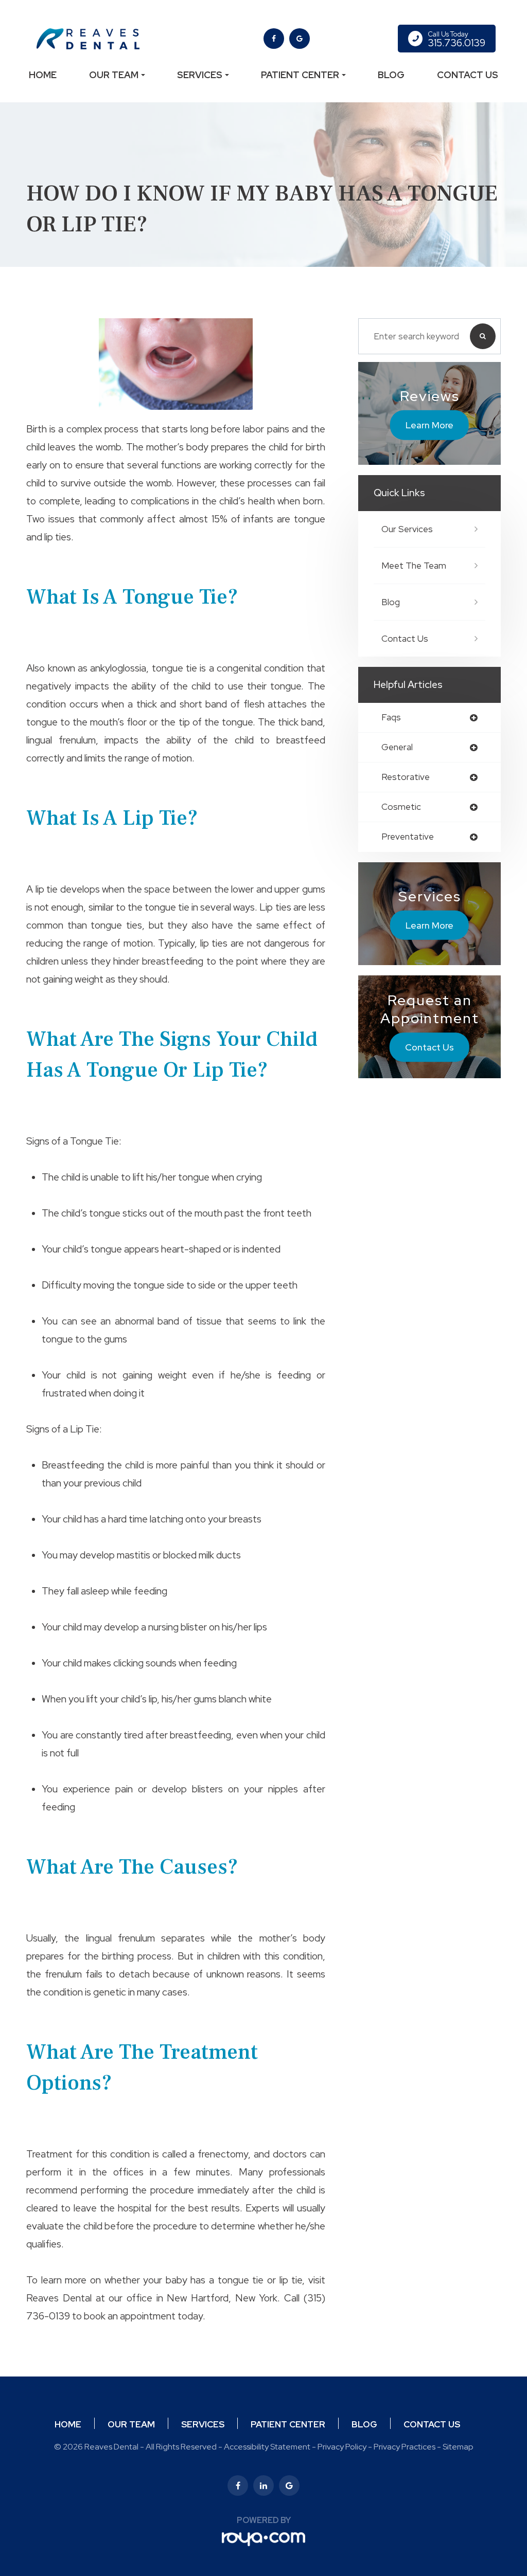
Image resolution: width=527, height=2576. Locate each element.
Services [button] (200, 75)
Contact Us (468, 75)
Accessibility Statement (267, 2447)
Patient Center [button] (300, 75)
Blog (391, 75)
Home (43, 75)
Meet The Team (414, 566)
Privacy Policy (342, 2447)
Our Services (407, 529)
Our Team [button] (114, 75)
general (397, 747)
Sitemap (458, 2447)
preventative (408, 837)
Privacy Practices (405, 2447)
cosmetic (401, 807)
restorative (406, 777)
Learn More (429, 425)
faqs (391, 718)
